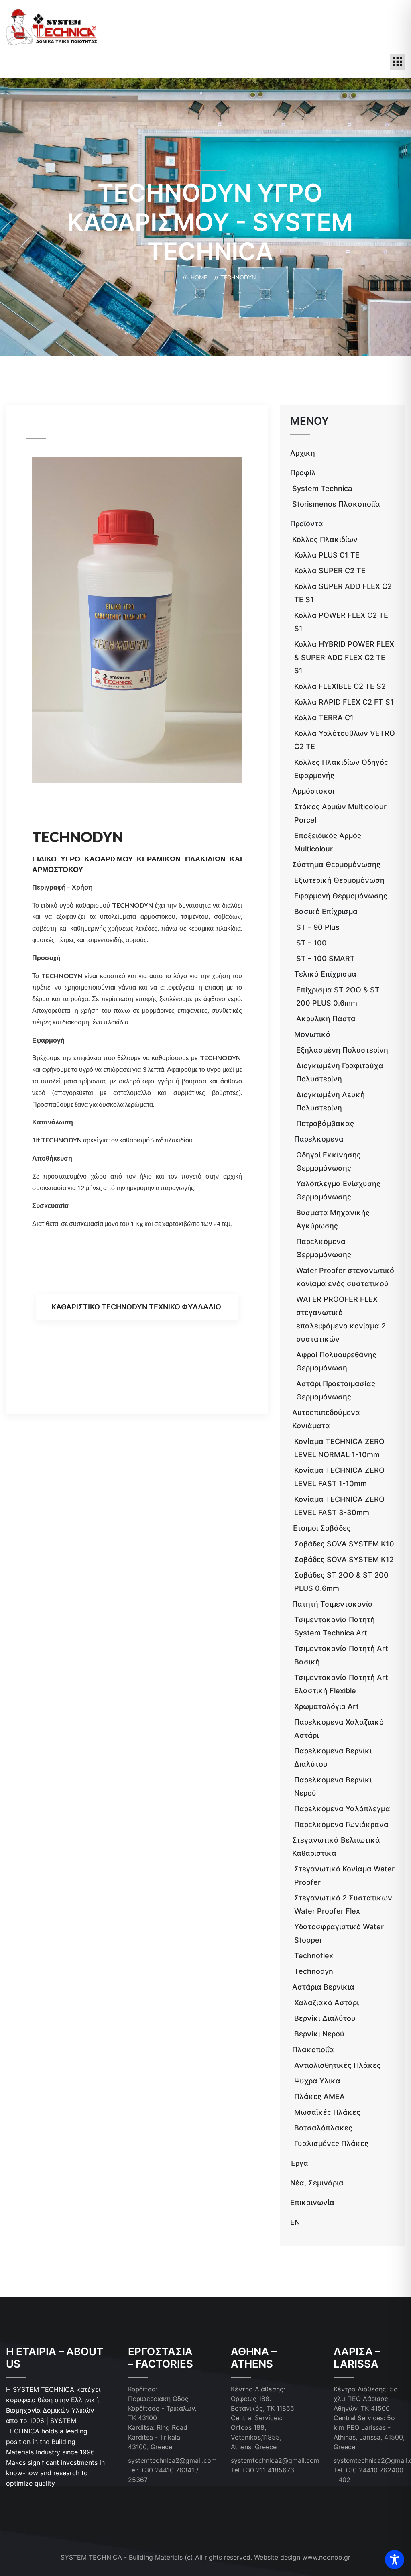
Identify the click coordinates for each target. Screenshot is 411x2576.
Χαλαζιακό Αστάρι (327, 2003)
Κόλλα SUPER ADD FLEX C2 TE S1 (343, 593)
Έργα (299, 2163)
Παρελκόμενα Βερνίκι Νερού (333, 1786)
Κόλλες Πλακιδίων (325, 539)
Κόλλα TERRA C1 (324, 718)
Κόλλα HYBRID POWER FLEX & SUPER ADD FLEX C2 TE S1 (344, 657)
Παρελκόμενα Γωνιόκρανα (341, 1824)
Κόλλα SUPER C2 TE (330, 571)
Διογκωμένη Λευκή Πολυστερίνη (331, 1101)
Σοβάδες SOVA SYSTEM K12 (344, 1559)
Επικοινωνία (312, 2202)
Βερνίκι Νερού (319, 2034)
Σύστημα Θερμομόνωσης (336, 864)
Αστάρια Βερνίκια (323, 1987)
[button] (397, 62)
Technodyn (314, 1971)
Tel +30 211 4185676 (262, 2470)
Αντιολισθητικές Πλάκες (338, 2065)
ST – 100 (311, 943)
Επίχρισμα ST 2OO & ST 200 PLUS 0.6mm (338, 996)
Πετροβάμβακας (325, 1123)
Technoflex (314, 1956)
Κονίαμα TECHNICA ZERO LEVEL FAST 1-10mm (339, 1477)
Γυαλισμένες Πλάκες (331, 2143)
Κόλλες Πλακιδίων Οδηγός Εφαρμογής (341, 769)
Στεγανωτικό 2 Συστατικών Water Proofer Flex (343, 1904)
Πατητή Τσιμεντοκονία (333, 1604)
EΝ (295, 2222)
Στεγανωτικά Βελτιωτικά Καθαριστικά (336, 1847)
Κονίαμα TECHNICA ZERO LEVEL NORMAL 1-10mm (339, 1448)
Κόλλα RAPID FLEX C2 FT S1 (344, 702)
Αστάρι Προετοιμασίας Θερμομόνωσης (336, 1390)
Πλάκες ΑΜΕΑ (319, 2096)
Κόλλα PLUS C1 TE (327, 555)
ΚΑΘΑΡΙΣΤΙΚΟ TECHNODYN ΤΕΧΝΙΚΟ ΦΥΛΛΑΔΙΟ (136, 1307)
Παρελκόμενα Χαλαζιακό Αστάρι (339, 1729)
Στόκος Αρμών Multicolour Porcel (340, 813)
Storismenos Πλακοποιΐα (336, 504)
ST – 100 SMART (326, 958)
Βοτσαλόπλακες (323, 2128)
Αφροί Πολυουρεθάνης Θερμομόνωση (336, 1361)
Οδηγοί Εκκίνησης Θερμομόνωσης (329, 1161)
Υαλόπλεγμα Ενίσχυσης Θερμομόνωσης (338, 1190)
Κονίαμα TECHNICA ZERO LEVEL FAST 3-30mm (339, 1506)
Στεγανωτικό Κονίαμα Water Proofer (344, 1875)
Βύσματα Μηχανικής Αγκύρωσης (333, 1219)
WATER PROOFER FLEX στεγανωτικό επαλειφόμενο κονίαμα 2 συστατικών (341, 1319)
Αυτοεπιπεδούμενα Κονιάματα (326, 1419)
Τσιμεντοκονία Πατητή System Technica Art (335, 1626)
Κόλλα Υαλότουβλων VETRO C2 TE (345, 740)
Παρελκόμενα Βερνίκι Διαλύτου (333, 1757)
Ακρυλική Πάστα (326, 1019)
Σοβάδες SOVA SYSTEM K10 (344, 1544)
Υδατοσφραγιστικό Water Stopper (339, 1933)
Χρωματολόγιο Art (327, 1706)
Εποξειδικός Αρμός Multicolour (328, 842)
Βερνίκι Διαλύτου (325, 2018)
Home (200, 277)
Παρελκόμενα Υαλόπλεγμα (342, 1809)
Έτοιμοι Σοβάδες (321, 1528)
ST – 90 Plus (318, 927)
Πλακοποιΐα (313, 2050)
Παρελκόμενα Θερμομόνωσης (324, 1248)
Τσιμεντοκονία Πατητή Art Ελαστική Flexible (341, 1684)
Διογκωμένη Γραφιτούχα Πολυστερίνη (340, 1072)
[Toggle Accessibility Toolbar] (395, 2560)
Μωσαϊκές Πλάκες (327, 2112)
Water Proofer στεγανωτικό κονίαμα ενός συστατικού (345, 1277)
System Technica (322, 488)
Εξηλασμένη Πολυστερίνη (342, 1050)
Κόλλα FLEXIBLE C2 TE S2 (340, 686)
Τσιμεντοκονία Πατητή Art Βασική (341, 1655)
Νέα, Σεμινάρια (317, 2183)
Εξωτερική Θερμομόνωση (339, 880)
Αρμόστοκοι (313, 791)
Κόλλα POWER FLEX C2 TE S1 (341, 622)
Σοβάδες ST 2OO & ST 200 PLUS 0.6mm (341, 1582)
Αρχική (303, 453)
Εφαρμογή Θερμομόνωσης (341, 896)
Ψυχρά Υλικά (317, 2081)
